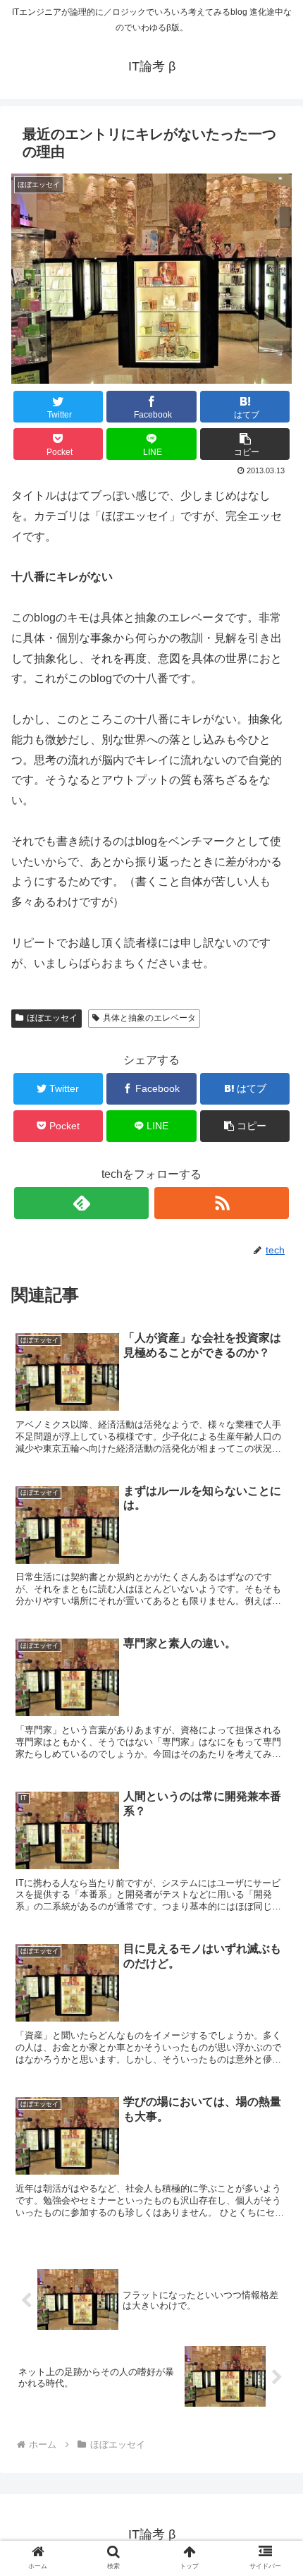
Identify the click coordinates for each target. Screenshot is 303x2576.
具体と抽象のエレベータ (149, 1018)
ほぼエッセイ (52, 1018)
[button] (245, 444)
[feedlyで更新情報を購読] (81, 1203)
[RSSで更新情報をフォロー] (222, 1203)
